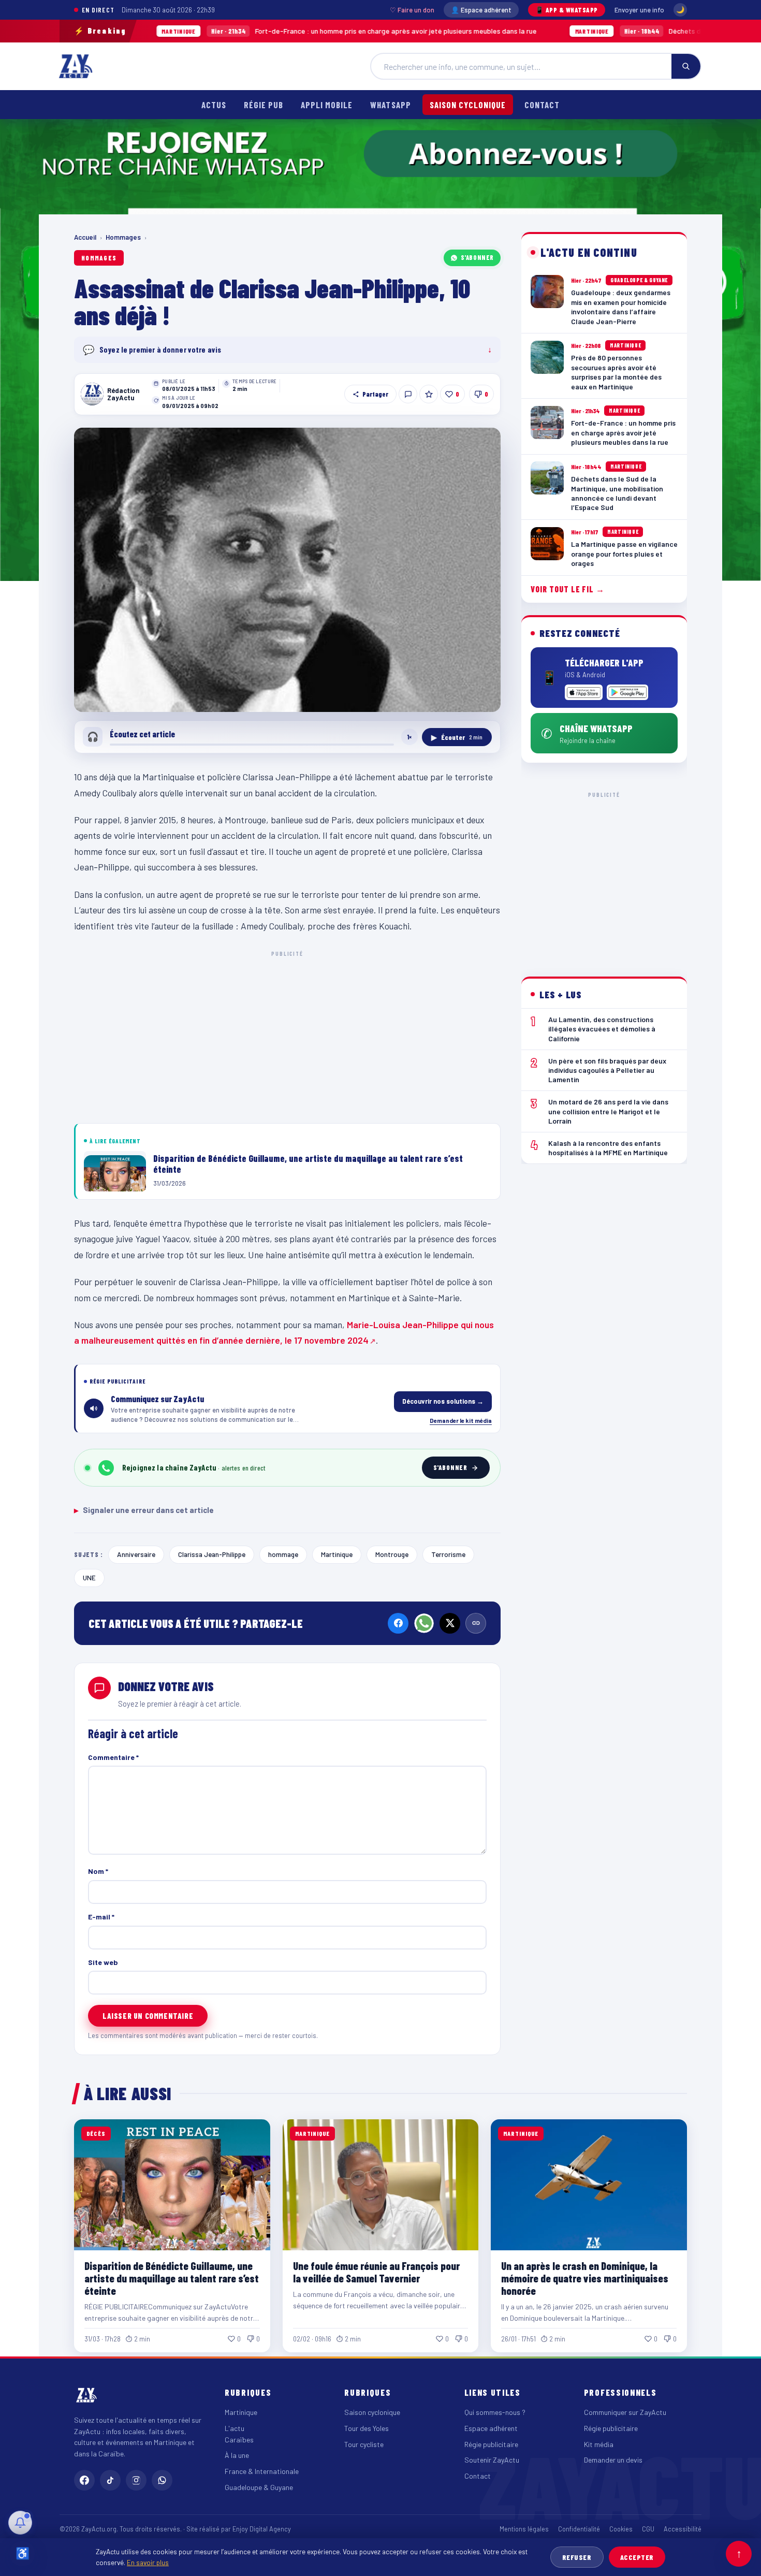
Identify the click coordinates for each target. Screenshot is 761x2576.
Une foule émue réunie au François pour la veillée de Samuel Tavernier (376, 2272)
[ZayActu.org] (76, 66)
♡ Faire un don (412, 10)
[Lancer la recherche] (686, 66)
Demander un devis (613, 2460)
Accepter (637, 2557)
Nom (98, 1871)
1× (409, 737)
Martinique (337, 1554)
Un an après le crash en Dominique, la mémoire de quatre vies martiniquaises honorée (585, 2278)
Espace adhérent (491, 2428)
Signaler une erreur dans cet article (144, 1510)
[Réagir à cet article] (408, 394)
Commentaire (113, 1757)
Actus (214, 105)
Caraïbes (239, 2440)
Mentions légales (524, 2529)
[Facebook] (398, 1623)
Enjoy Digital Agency (262, 2529)
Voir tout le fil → (568, 589)
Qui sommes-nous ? (495, 2412)
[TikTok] (110, 2480)
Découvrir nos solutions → (443, 1401)
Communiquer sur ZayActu (625, 2412)
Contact (542, 105)
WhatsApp (390, 105)
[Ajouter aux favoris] (429, 394)
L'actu (235, 2428)
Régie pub (264, 105)
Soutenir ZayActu (492, 2460)
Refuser (577, 2557)
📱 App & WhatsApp (567, 10)
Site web (103, 1962)
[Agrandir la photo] (287, 570)
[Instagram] (136, 2480)
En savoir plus (148, 2562)
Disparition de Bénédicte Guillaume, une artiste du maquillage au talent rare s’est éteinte (172, 2278)
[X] (450, 1623)
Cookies (621, 2529)
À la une (237, 2455)
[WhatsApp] (424, 1623)
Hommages (123, 237)
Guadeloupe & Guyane (259, 2487)
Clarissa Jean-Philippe (212, 1554)
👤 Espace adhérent (481, 10)
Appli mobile (327, 105)
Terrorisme (448, 1554)
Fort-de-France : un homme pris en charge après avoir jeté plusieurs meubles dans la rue (260, 31)
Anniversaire (136, 1554)
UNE (89, 1577)
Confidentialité (579, 2529)
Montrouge (392, 1554)
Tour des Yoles (367, 2428)
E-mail (101, 1917)
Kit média (599, 2444)
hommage (283, 1554)
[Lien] (476, 1623)
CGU (648, 2529)
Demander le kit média (461, 1420)
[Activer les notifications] (20, 2523)
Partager (375, 394)
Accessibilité (683, 2529)
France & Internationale (262, 2471)
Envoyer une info (639, 10)
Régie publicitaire (491, 2444)
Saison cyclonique (468, 105)
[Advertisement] (287, 1035)
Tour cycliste (364, 2444)
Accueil (85, 237)
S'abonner (477, 257)
